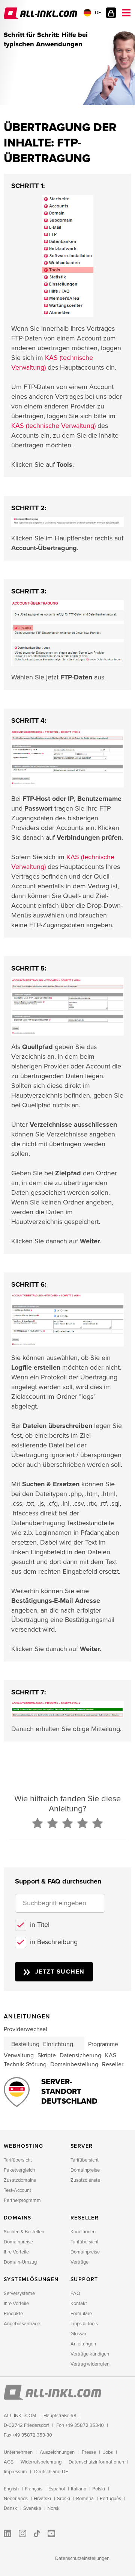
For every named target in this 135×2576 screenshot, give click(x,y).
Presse (89, 2452)
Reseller (113, 2064)
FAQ (75, 2293)
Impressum (15, 2472)
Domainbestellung (74, 2064)
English (11, 2489)
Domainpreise (85, 2170)
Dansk (10, 2508)
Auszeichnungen (57, 2452)
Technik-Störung (25, 2064)
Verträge (79, 2262)
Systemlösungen (31, 2279)
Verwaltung (19, 2055)
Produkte (13, 2314)
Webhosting (23, 2146)
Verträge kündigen (90, 2354)
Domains (18, 2218)
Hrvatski (42, 2499)
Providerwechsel (25, 2029)
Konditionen (83, 2232)
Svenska (32, 2508)
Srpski (64, 2499)
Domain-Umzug (20, 2262)
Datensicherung (80, 2055)
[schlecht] (37, 1824)
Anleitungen (83, 2344)
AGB (9, 2462)
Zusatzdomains (20, 2180)
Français (34, 2489)
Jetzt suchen (60, 1972)
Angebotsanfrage (22, 2324)
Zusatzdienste (85, 2180)
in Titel (40, 1925)
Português (110, 2499)
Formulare (81, 2314)
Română (85, 2499)
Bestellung (25, 2044)
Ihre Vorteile (16, 2252)
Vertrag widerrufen (90, 2364)
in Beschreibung (54, 1942)
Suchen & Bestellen (24, 2232)
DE (98, 13)
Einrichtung (58, 2044)
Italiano (79, 2489)
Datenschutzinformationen (96, 2462)
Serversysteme (19, 2293)
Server (82, 2146)
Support (84, 2279)
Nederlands (16, 2499)
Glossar (78, 2334)
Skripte (47, 2055)
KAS (111, 2055)
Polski (99, 2489)
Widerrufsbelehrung (41, 2462)
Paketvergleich (19, 2170)
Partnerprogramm (22, 2200)
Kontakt (79, 2304)
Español (57, 2489)
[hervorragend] (97, 1824)
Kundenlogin (111, 13)
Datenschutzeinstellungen (82, 2558)
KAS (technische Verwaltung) (53, 426)
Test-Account (17, 2190)
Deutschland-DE (51, 2472)
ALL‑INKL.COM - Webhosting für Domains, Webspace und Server (41, 13)
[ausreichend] (67, 1824)
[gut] (82, 1824)
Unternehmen (18, 2452)
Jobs (108, 2452)
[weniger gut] (52, 1824)
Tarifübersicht (18, 2160)
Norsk (53, 2508)
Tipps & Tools (84, 2324)
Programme (103, 2044)
